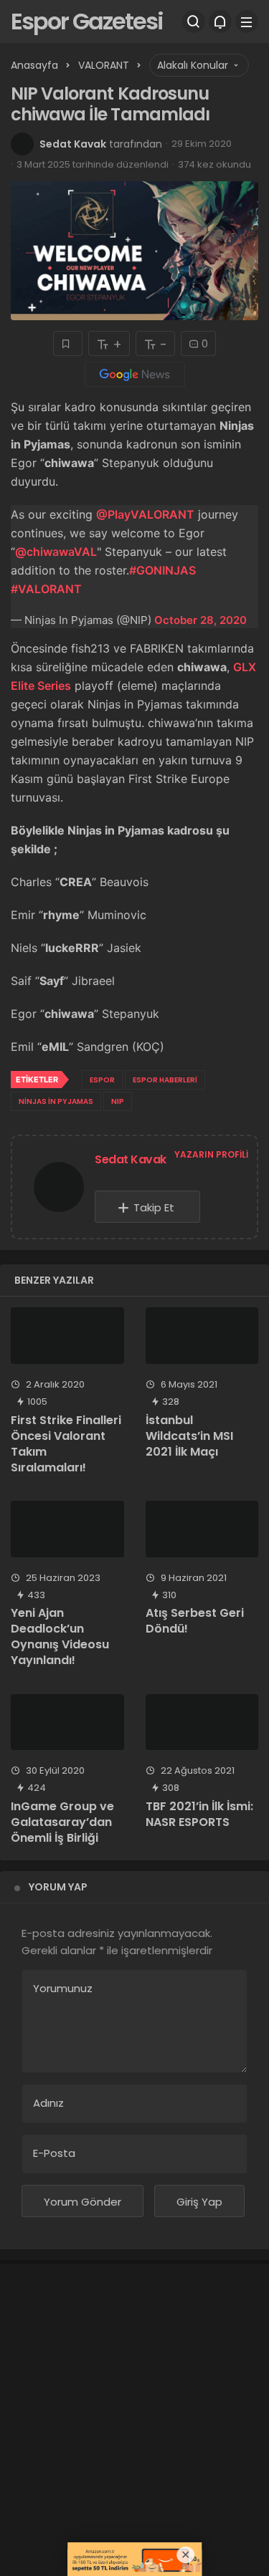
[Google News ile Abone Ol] (135, 374)
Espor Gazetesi (87, 21)
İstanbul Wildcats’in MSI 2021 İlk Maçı (189, 1436)
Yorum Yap (58, 1887)
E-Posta (54, 2153)
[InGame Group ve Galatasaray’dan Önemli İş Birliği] (67, 1722)
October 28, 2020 (200, 620)
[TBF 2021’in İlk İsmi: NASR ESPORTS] (202, 1722)
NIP (118, 1101)
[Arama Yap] (194, 21)
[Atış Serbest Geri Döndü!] (202, 1529)
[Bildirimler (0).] (220, 21)
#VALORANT (46, 589)
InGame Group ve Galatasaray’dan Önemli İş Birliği (62, 1822)
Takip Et (154, 1207)
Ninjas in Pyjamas (56, 1101)
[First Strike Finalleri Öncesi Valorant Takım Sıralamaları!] (67, 1336)
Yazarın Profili (211, 1154)
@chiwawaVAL (56, 552)
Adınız (48, 2103)
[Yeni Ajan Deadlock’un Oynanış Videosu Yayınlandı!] (67, 1529)
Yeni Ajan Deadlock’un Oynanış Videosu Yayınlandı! (60, 1637)
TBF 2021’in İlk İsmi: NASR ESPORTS (199, 1814)
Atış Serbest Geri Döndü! (195, 1621)
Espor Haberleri (165, 1080)
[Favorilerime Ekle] (68, 343)
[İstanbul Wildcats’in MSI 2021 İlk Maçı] (202, 1336)
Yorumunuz (63, 1988)
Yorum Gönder (82, 2202)
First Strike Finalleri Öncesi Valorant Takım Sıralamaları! (66, 1444)
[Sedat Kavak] (59, 1190)
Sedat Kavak (73, 144)
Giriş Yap (199, 2202)
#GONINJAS (162, 570)
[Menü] (247, 21)
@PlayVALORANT (145, 514)
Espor (102, 1080)
